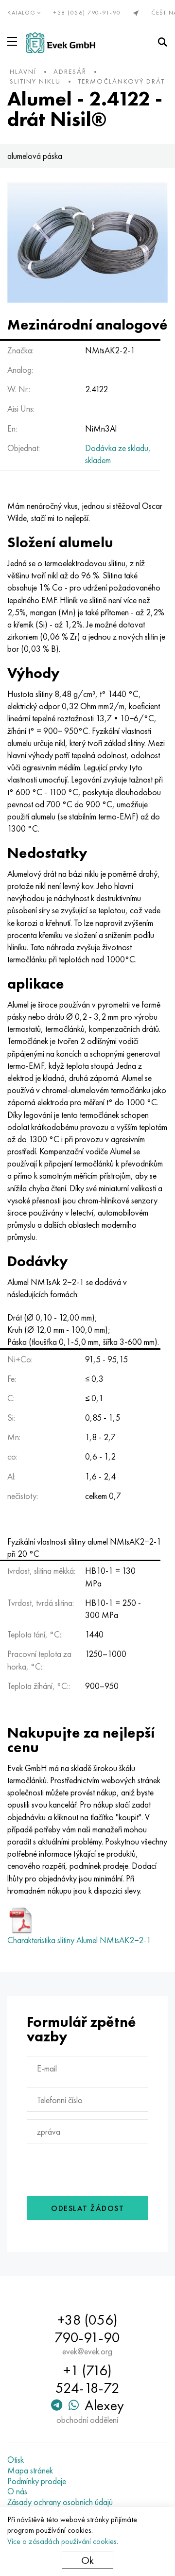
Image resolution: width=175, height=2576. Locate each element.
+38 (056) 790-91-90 (87, 13)
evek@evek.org (87, 2351)
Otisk (16, 2460)
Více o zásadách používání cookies (62, 2541)
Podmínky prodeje (37, 2481)
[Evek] (61, 43)
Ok (87, 2560)
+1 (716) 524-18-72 (87, 2379)
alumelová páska (35, 156)
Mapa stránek (30, 2471)
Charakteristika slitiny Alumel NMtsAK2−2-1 (79, 1940)
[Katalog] (14, 41)
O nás (17, 2491)
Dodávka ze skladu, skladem (118, 454)
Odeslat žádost (87, 2208)
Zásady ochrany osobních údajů (60, 2502)
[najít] (162, 42)
